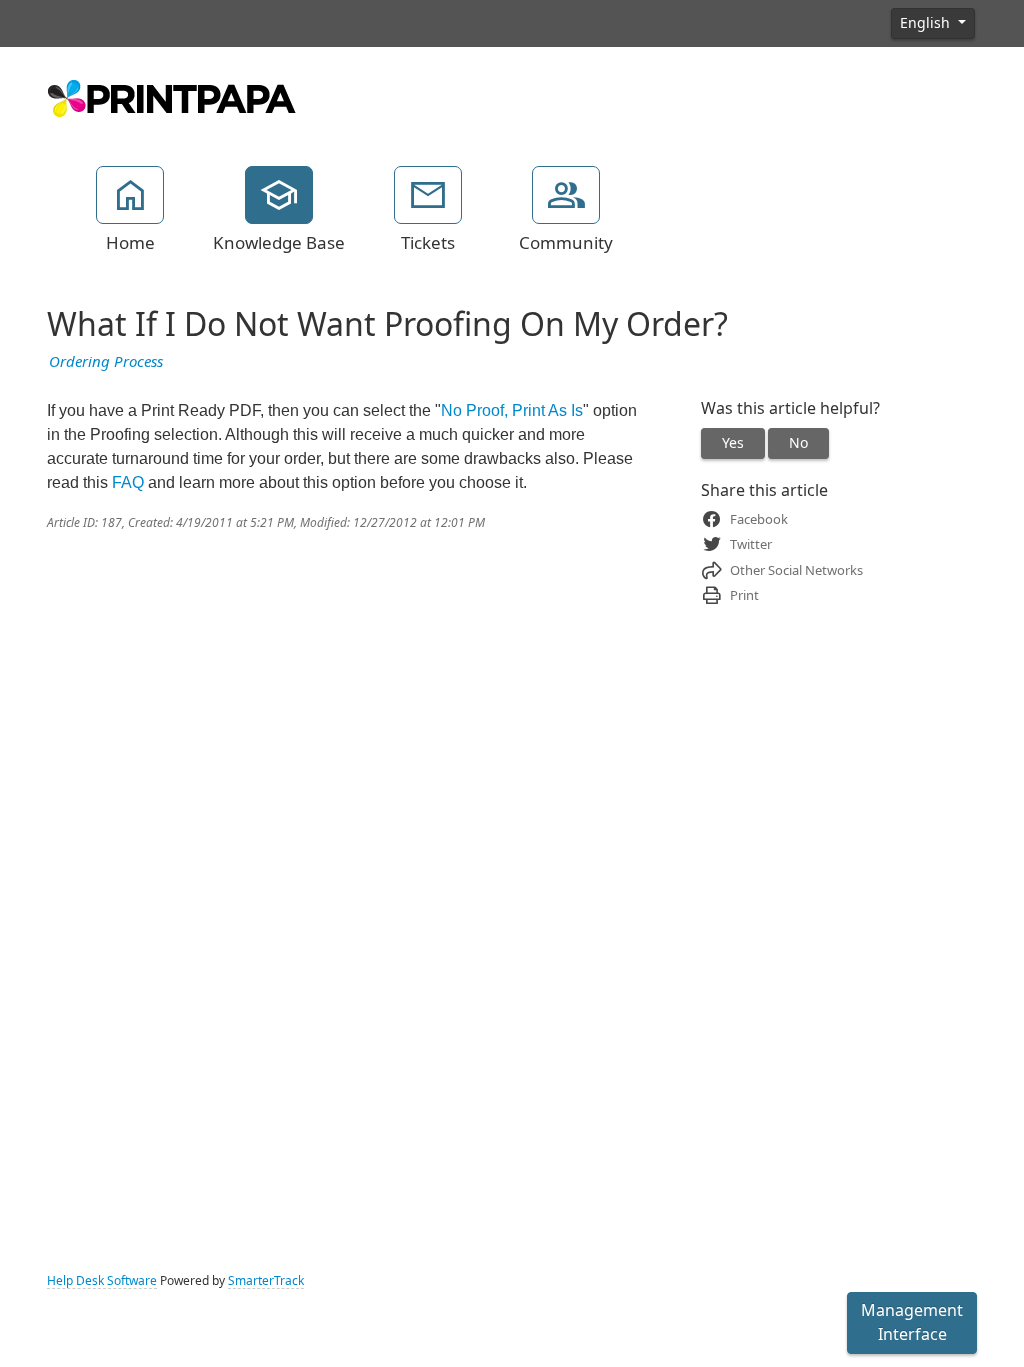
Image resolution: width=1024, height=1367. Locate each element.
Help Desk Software (102, 1281)
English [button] (927, 23)
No (798, 443)
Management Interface (912, 1322)
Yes (733, 443)
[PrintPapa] (172, 96)
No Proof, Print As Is (512, 410)
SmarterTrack (266, 1281)
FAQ (128, 482)
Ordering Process (106, 362)
